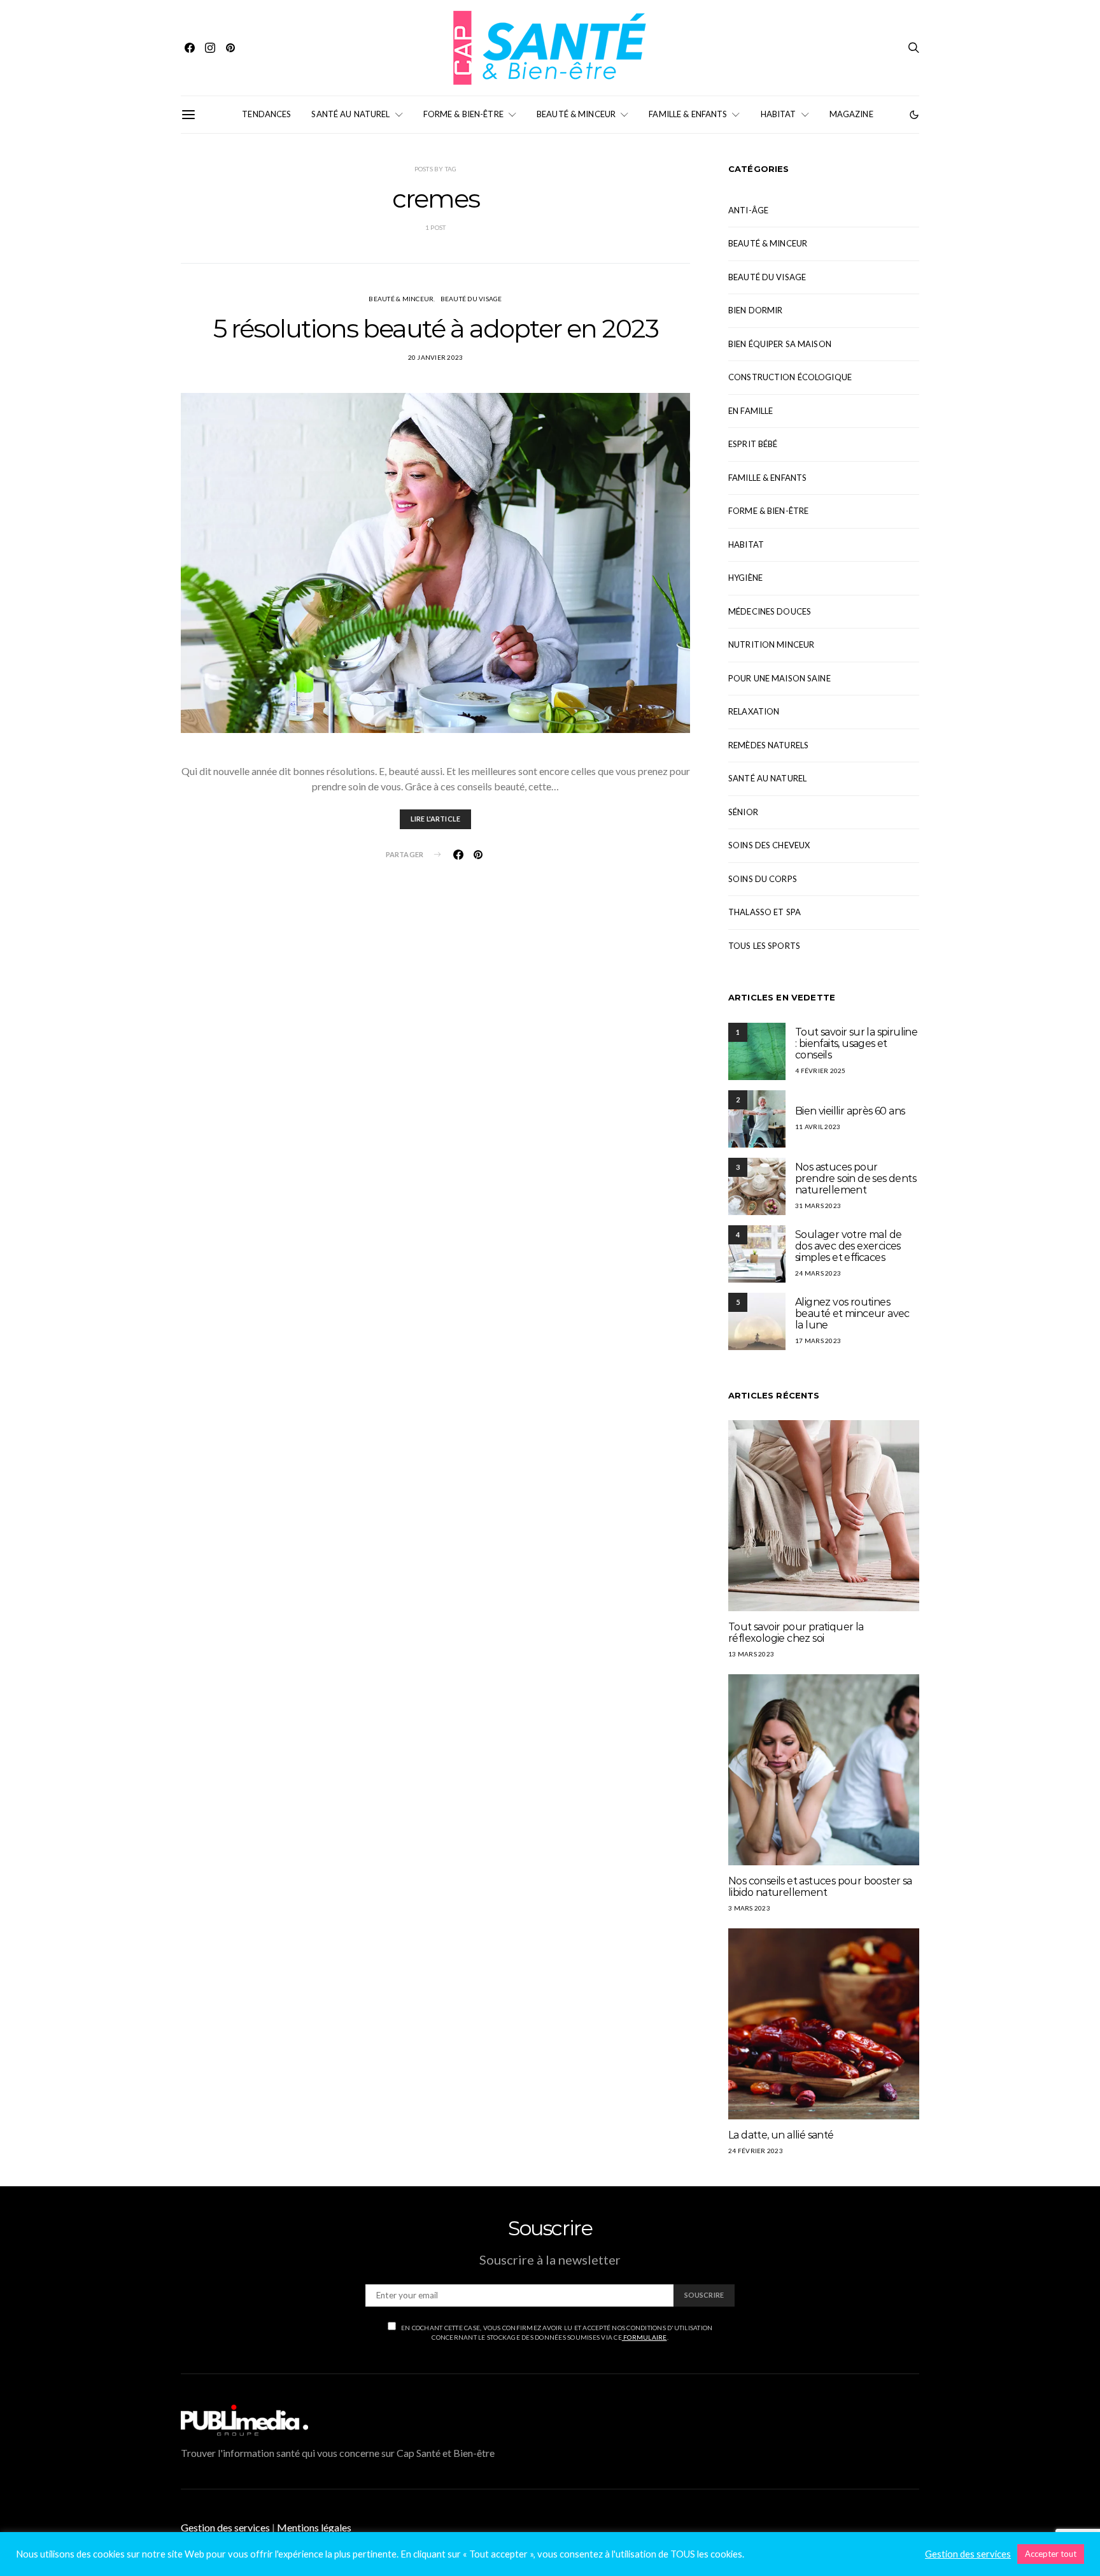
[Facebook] (190, 48)
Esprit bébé (753, 444)
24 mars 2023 (818, 1273)
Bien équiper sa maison (780, 344)
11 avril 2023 (818, 1127)
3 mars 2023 (749, 1908)
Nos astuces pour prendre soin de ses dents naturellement (856, 1178)
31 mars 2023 (818, 1206)
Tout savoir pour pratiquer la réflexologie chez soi (796, 1633)
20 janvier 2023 (436, 357)
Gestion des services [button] (225, 2527)
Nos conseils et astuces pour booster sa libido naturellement (820, 1887)
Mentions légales (314, 2527)
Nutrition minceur (771, 644)
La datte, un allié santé (781, 2135)
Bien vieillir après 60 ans (850, 1111)
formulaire (645, 2337)
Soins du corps (763, 879)
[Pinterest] (230, 48)
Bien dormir (755, 310)
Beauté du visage (471, 299)
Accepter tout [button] (1051, 2554)
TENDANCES (266, 114)
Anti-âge (748, 210)
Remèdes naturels (768, 745)
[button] (914, 115)
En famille (751, 411)
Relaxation (754, 711)
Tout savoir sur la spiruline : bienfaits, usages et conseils (856, 1043)
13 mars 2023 (751, 1654)
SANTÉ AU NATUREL (350, 114)
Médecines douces (770, 611)
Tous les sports (764, 946)
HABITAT (779, 114)
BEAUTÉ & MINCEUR (576, 114)
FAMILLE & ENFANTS (688, 114)
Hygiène (745, 578)
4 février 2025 (821, 1071)
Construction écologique (790, 377)
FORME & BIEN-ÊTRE (463, 114)
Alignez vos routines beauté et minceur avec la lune (852, 1313)
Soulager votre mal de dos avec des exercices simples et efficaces (848, 1246)
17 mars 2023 (818, 1341)
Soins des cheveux (769, 845)
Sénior (743, 812)
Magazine (851, 114)
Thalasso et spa (765, 912)
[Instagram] (210, 48)
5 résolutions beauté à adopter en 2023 (436, 328)
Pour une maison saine (779, 678)
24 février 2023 (756, 2151)
